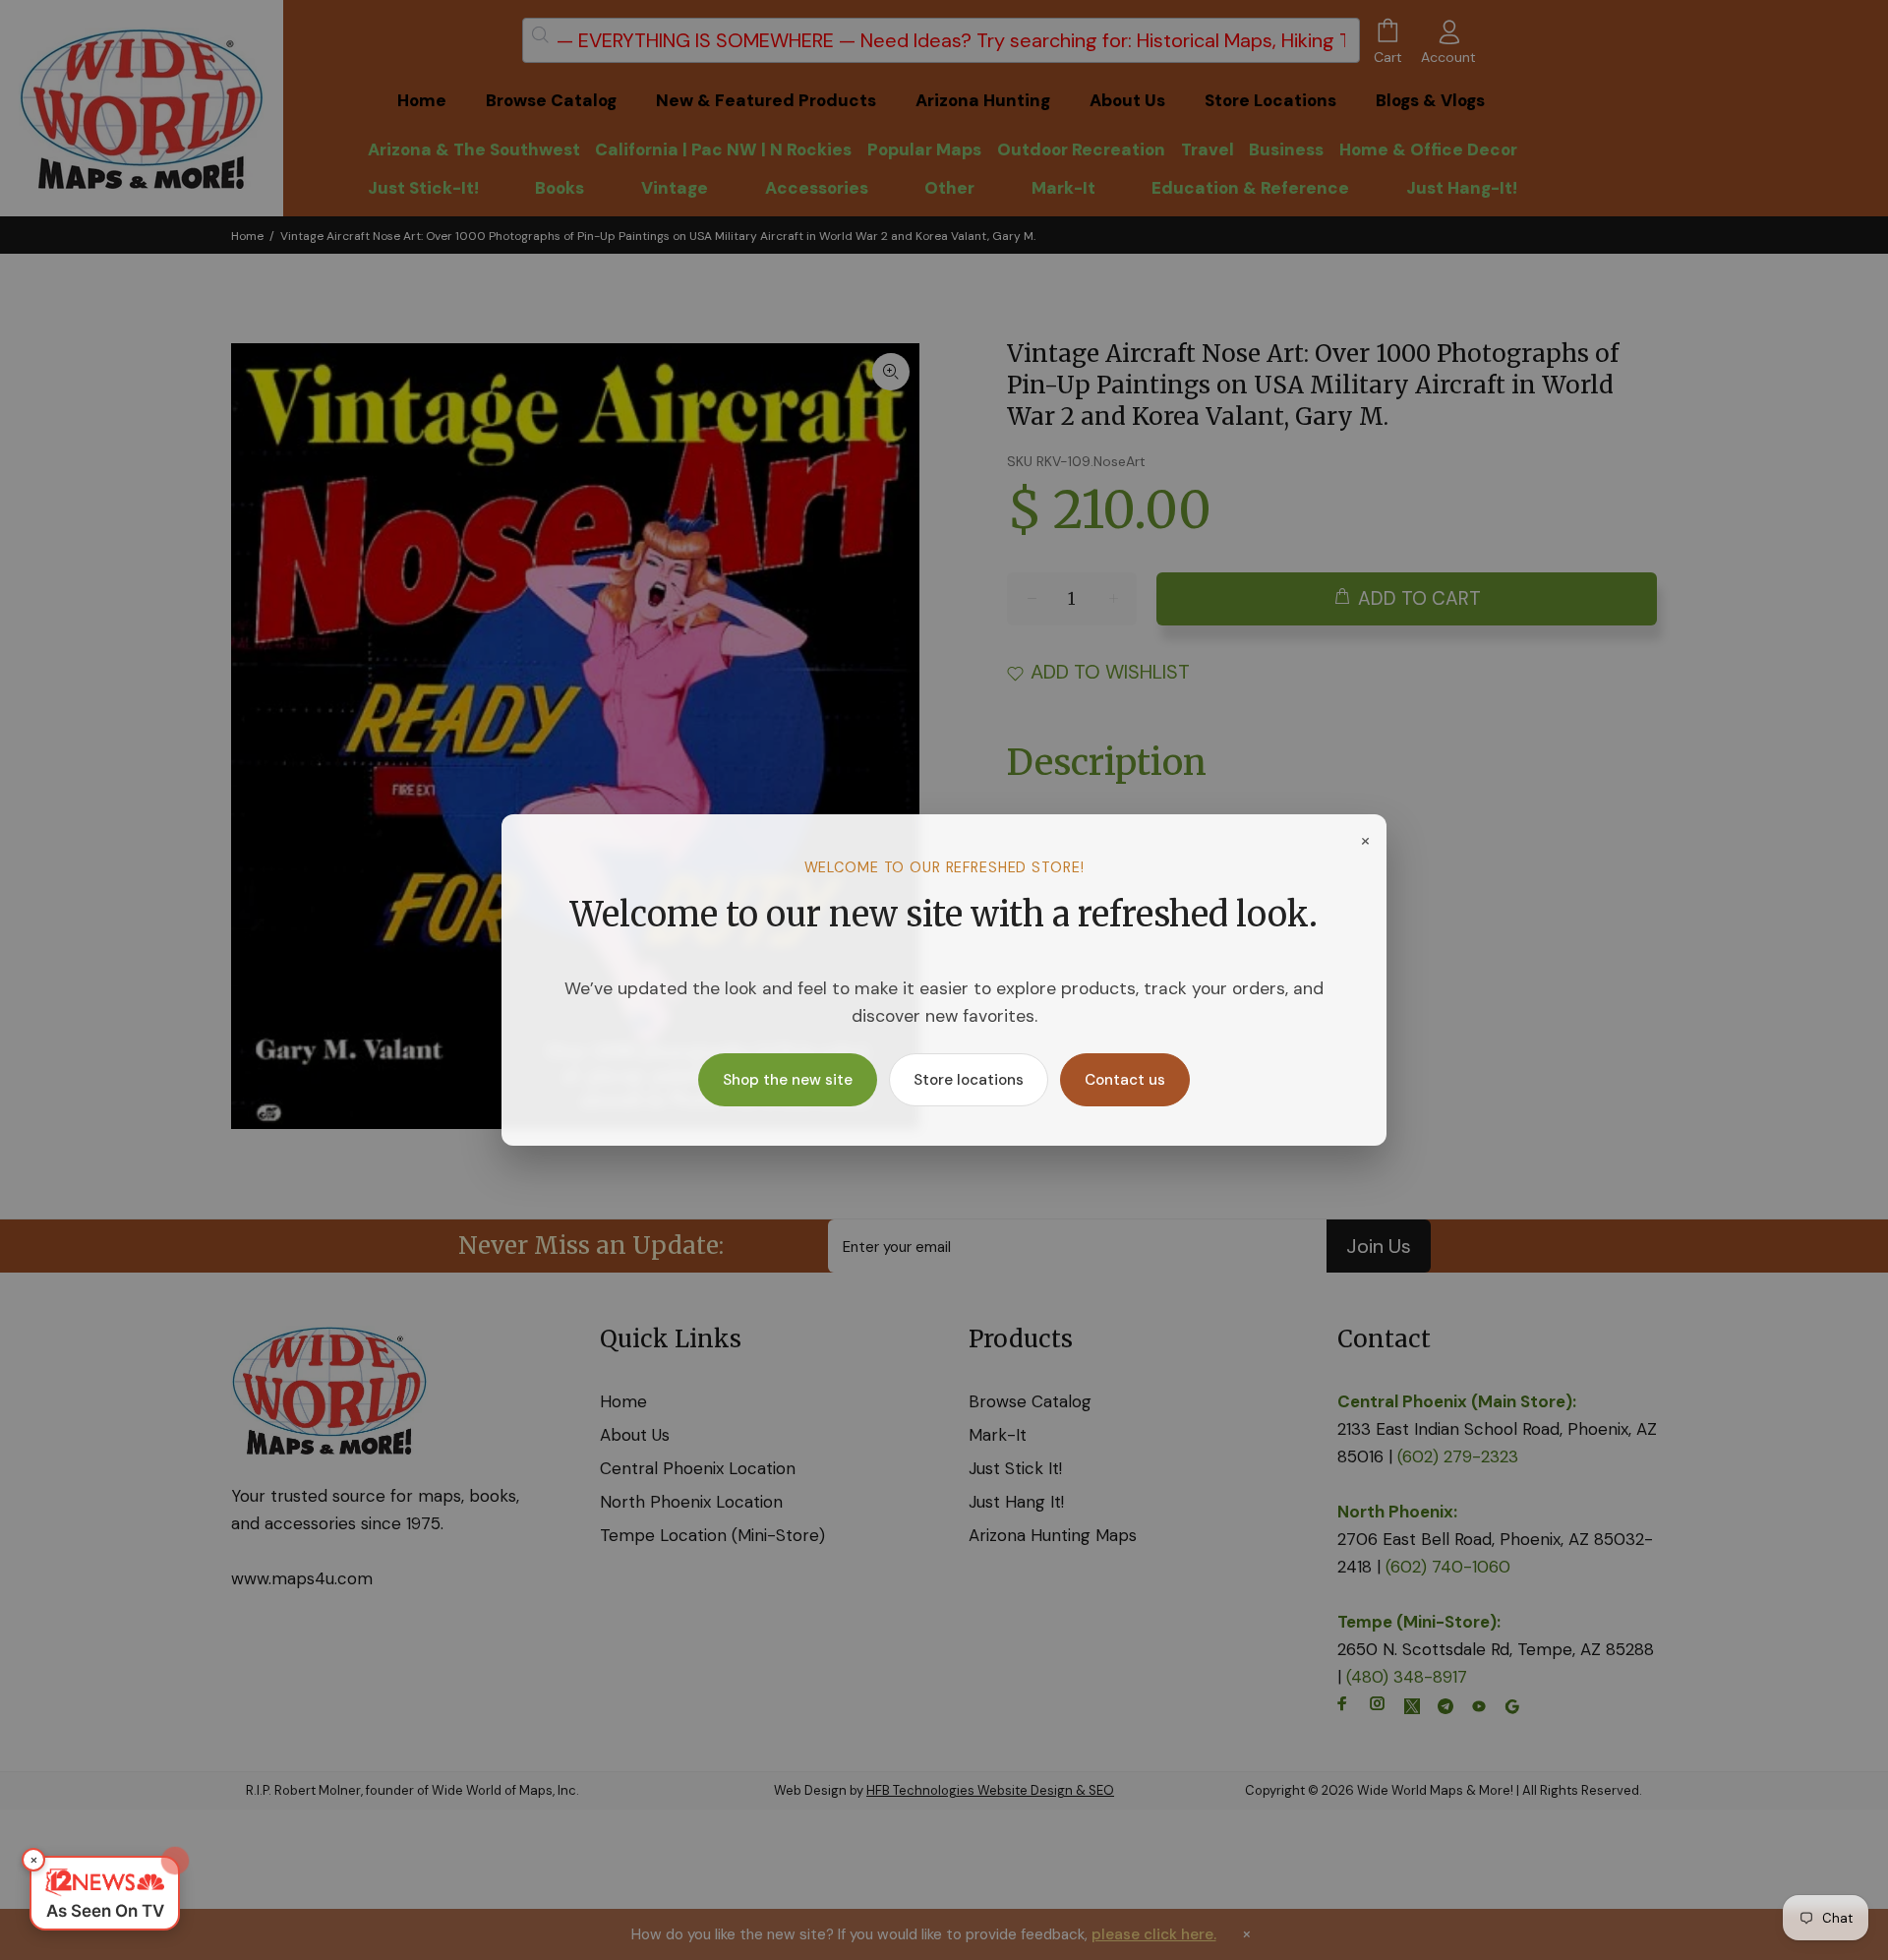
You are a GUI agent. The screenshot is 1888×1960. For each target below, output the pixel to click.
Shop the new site (788, 1080)
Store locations (969, 1080)
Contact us (1125, 1080)
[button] (105, 1893)
